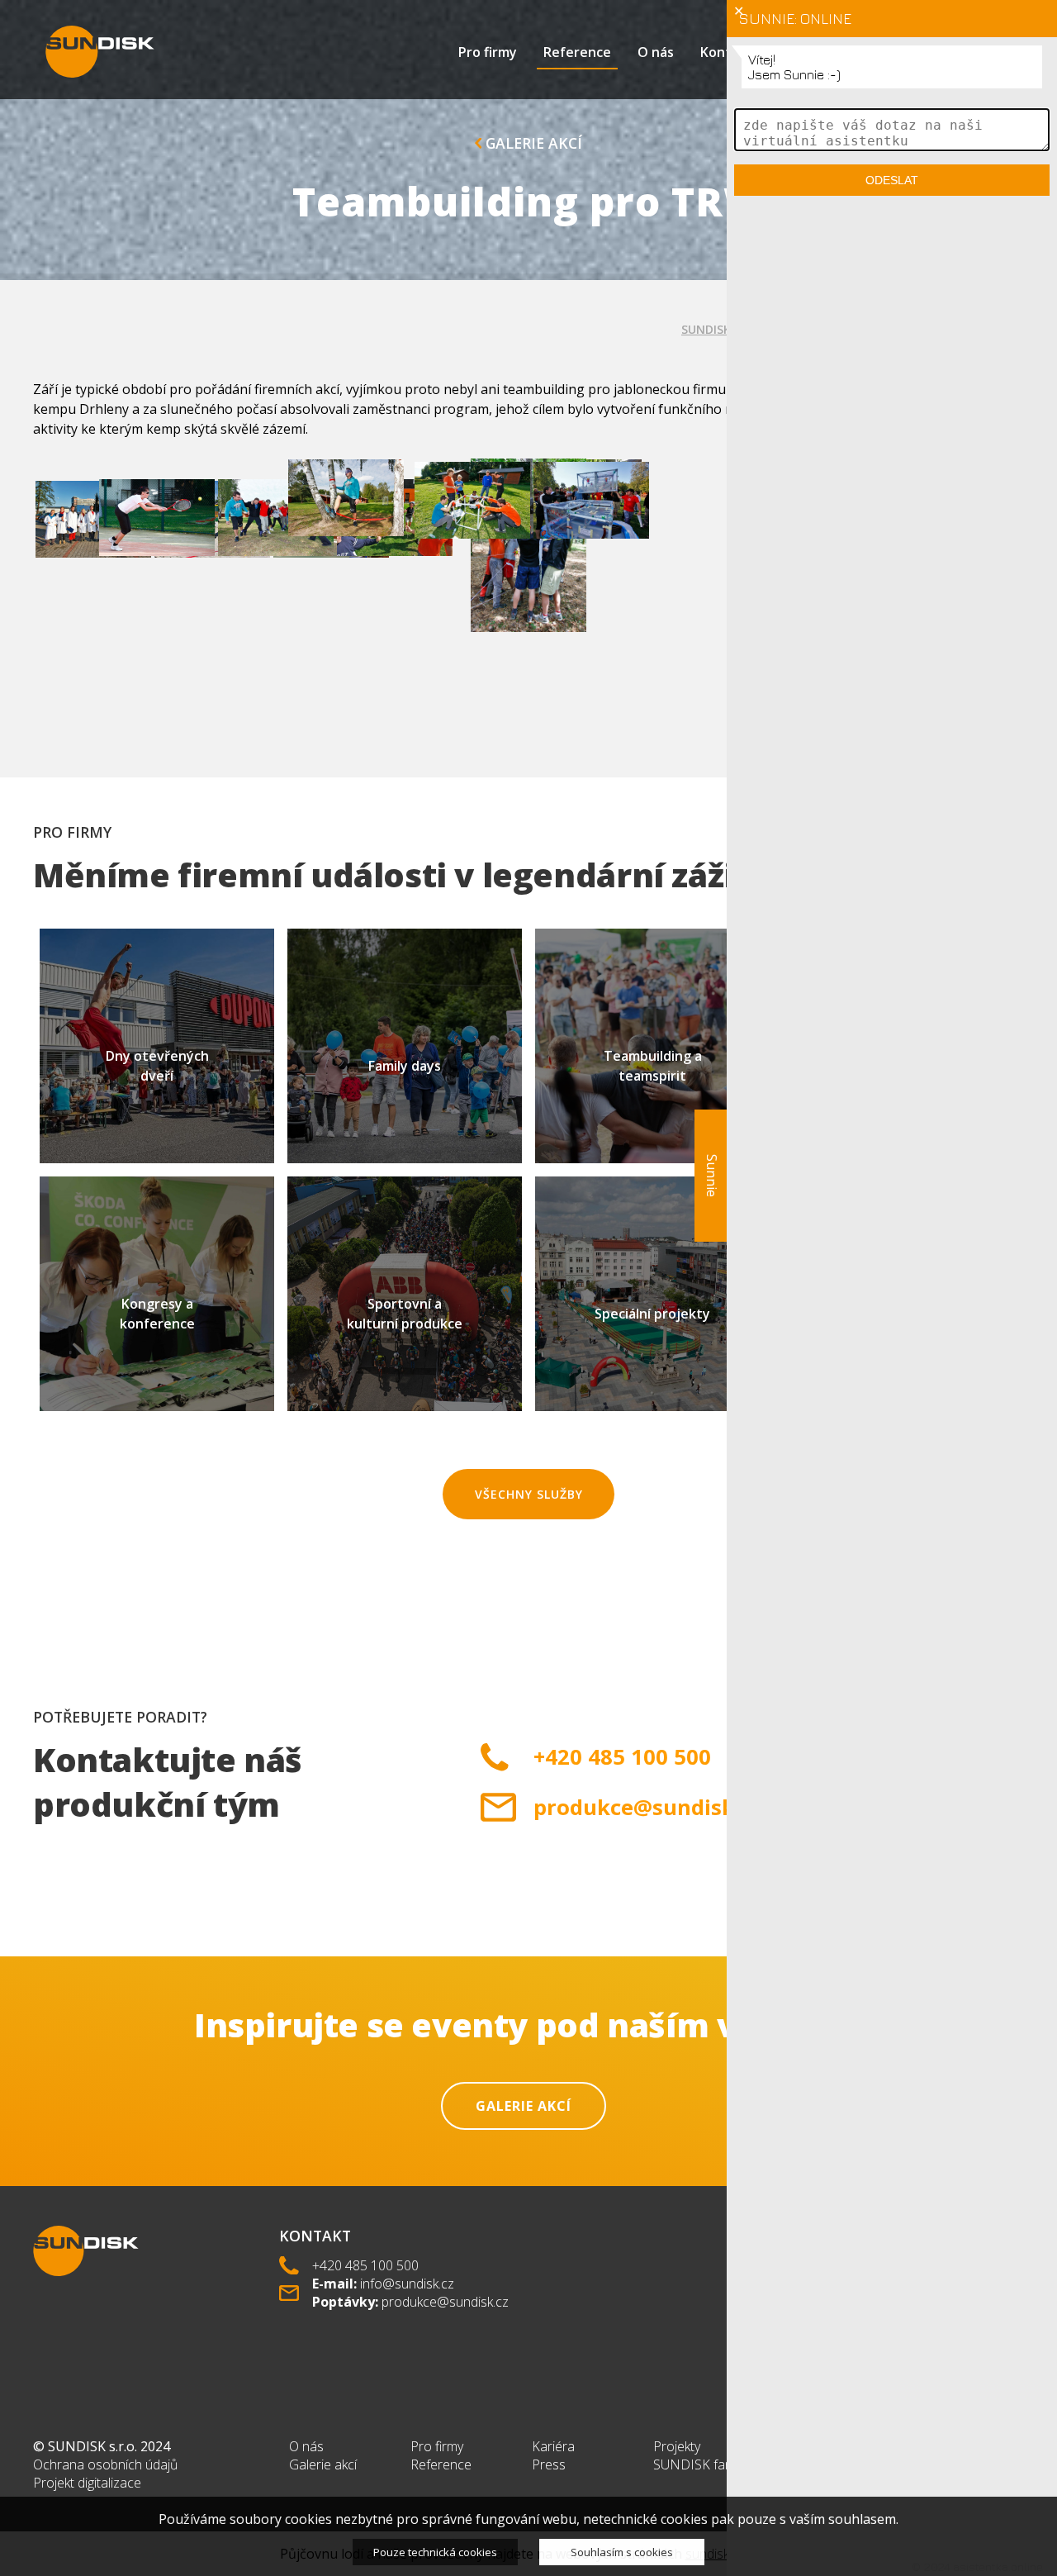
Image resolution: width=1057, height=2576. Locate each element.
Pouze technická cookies (435, 2552)
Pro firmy (488, 52)
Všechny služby (529, 1494)
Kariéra (553, 2446)
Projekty (677, 2446)
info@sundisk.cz (407, 2284)
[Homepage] (100, 52)
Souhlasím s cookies (622, 2552)
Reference (577, 52)
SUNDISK (706, 329)
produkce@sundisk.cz (445, 2302)
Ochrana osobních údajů (105, 2464)
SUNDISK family (700, 2464)
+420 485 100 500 (365, 2265)
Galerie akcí (532, 143)
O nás (656, 52)
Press (549, 2464)
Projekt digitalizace (87, 2483)
